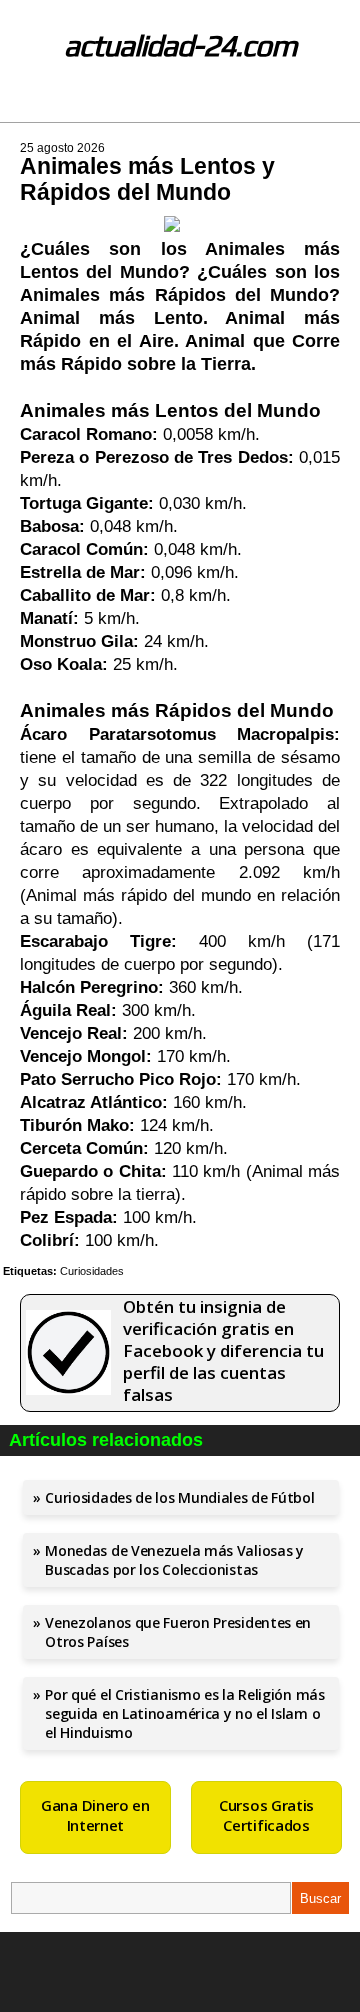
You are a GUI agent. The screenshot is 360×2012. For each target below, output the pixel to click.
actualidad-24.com (180, 45)
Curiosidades (92, 1271)
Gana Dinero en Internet (95, 1815)
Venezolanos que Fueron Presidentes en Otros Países (178, 1632)
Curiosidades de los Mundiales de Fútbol (179, 1497)
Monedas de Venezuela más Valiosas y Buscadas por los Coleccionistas (174, 1560)
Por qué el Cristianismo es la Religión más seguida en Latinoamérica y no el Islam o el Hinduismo (184, 1713)
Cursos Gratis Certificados (266, 1815)
